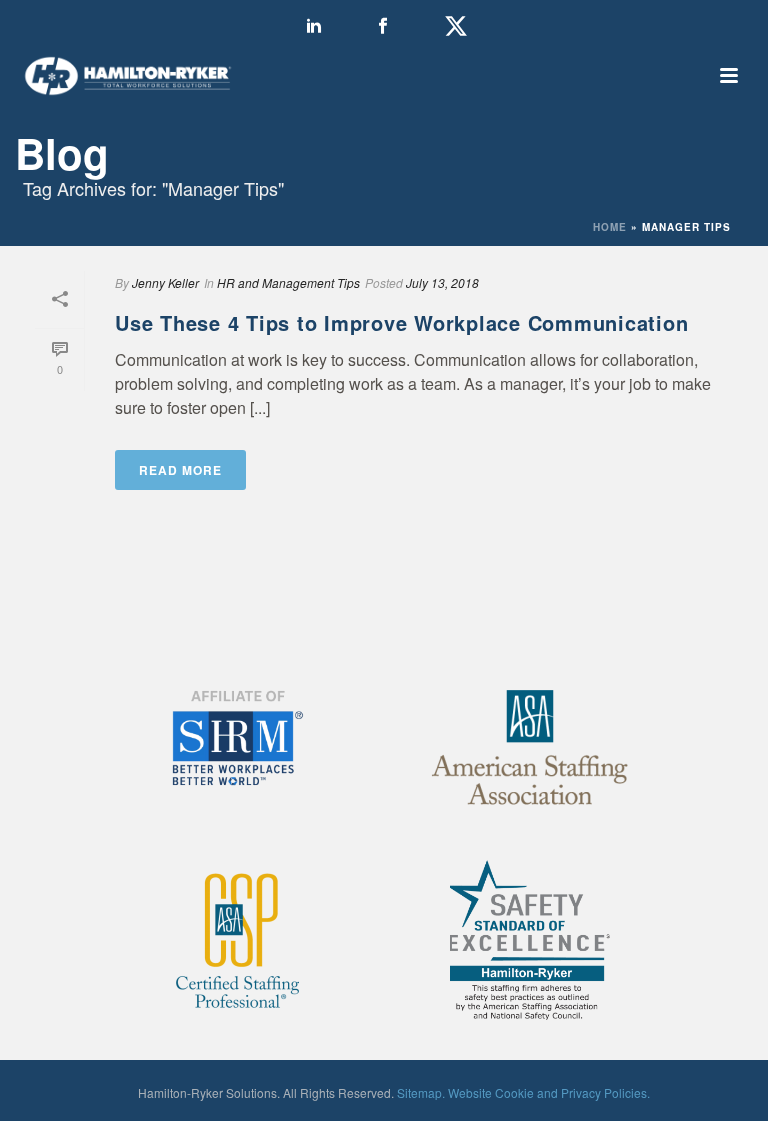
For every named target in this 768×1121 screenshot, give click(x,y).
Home (610, 227)
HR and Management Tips (288, 282)
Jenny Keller (165, 282)
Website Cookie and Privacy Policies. (549, 1092)
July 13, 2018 (442, 282)
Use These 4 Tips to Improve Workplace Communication (401, 322)
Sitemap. (421, 1092)
